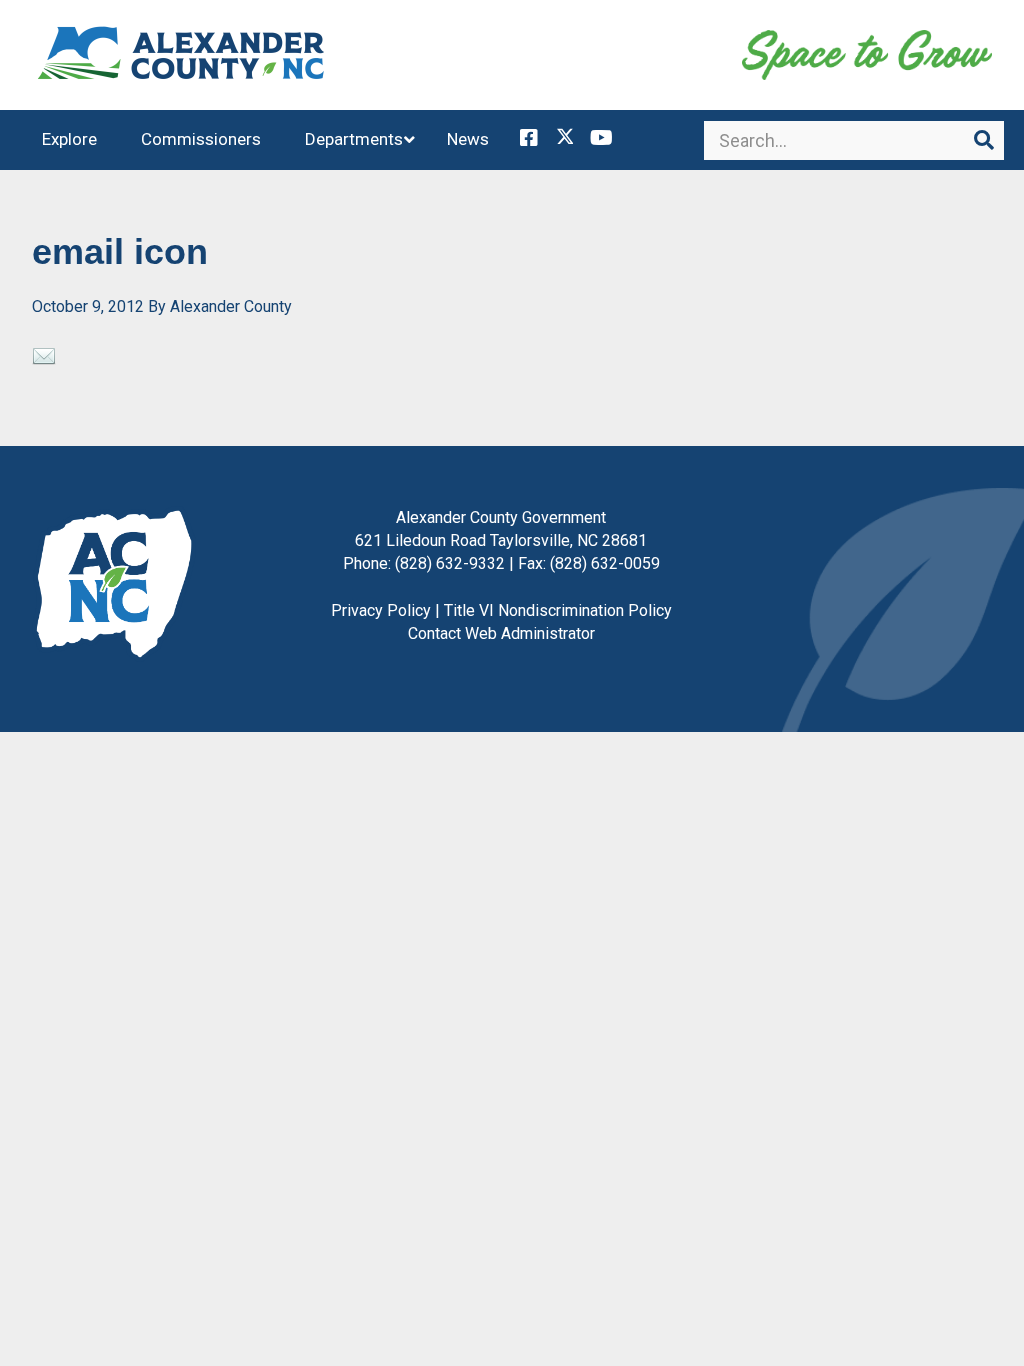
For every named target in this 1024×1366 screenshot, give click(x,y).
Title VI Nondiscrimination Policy (558, 610)
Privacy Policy (381, 610)
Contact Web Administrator (501, 633)
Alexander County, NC (182, 55)
